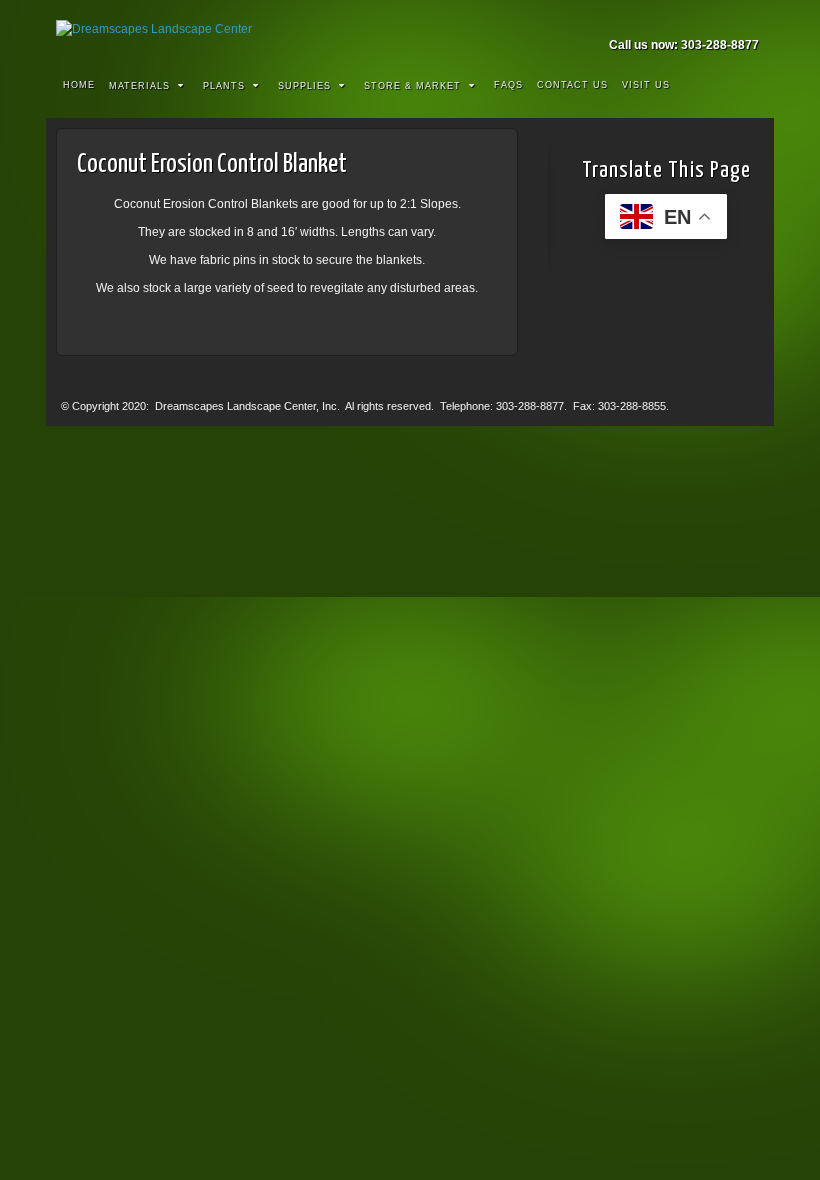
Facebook (691, 17)
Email (664, 17)
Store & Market (412, 86)
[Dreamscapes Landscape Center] (410, 29)
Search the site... (746, 86)
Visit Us (646, 85)
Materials (139, 86)
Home (79, 85)
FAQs (508, 85)
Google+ (718, 17)
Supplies (304, 86)
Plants (224, 86)
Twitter (745, 17)
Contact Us (572, 85)
